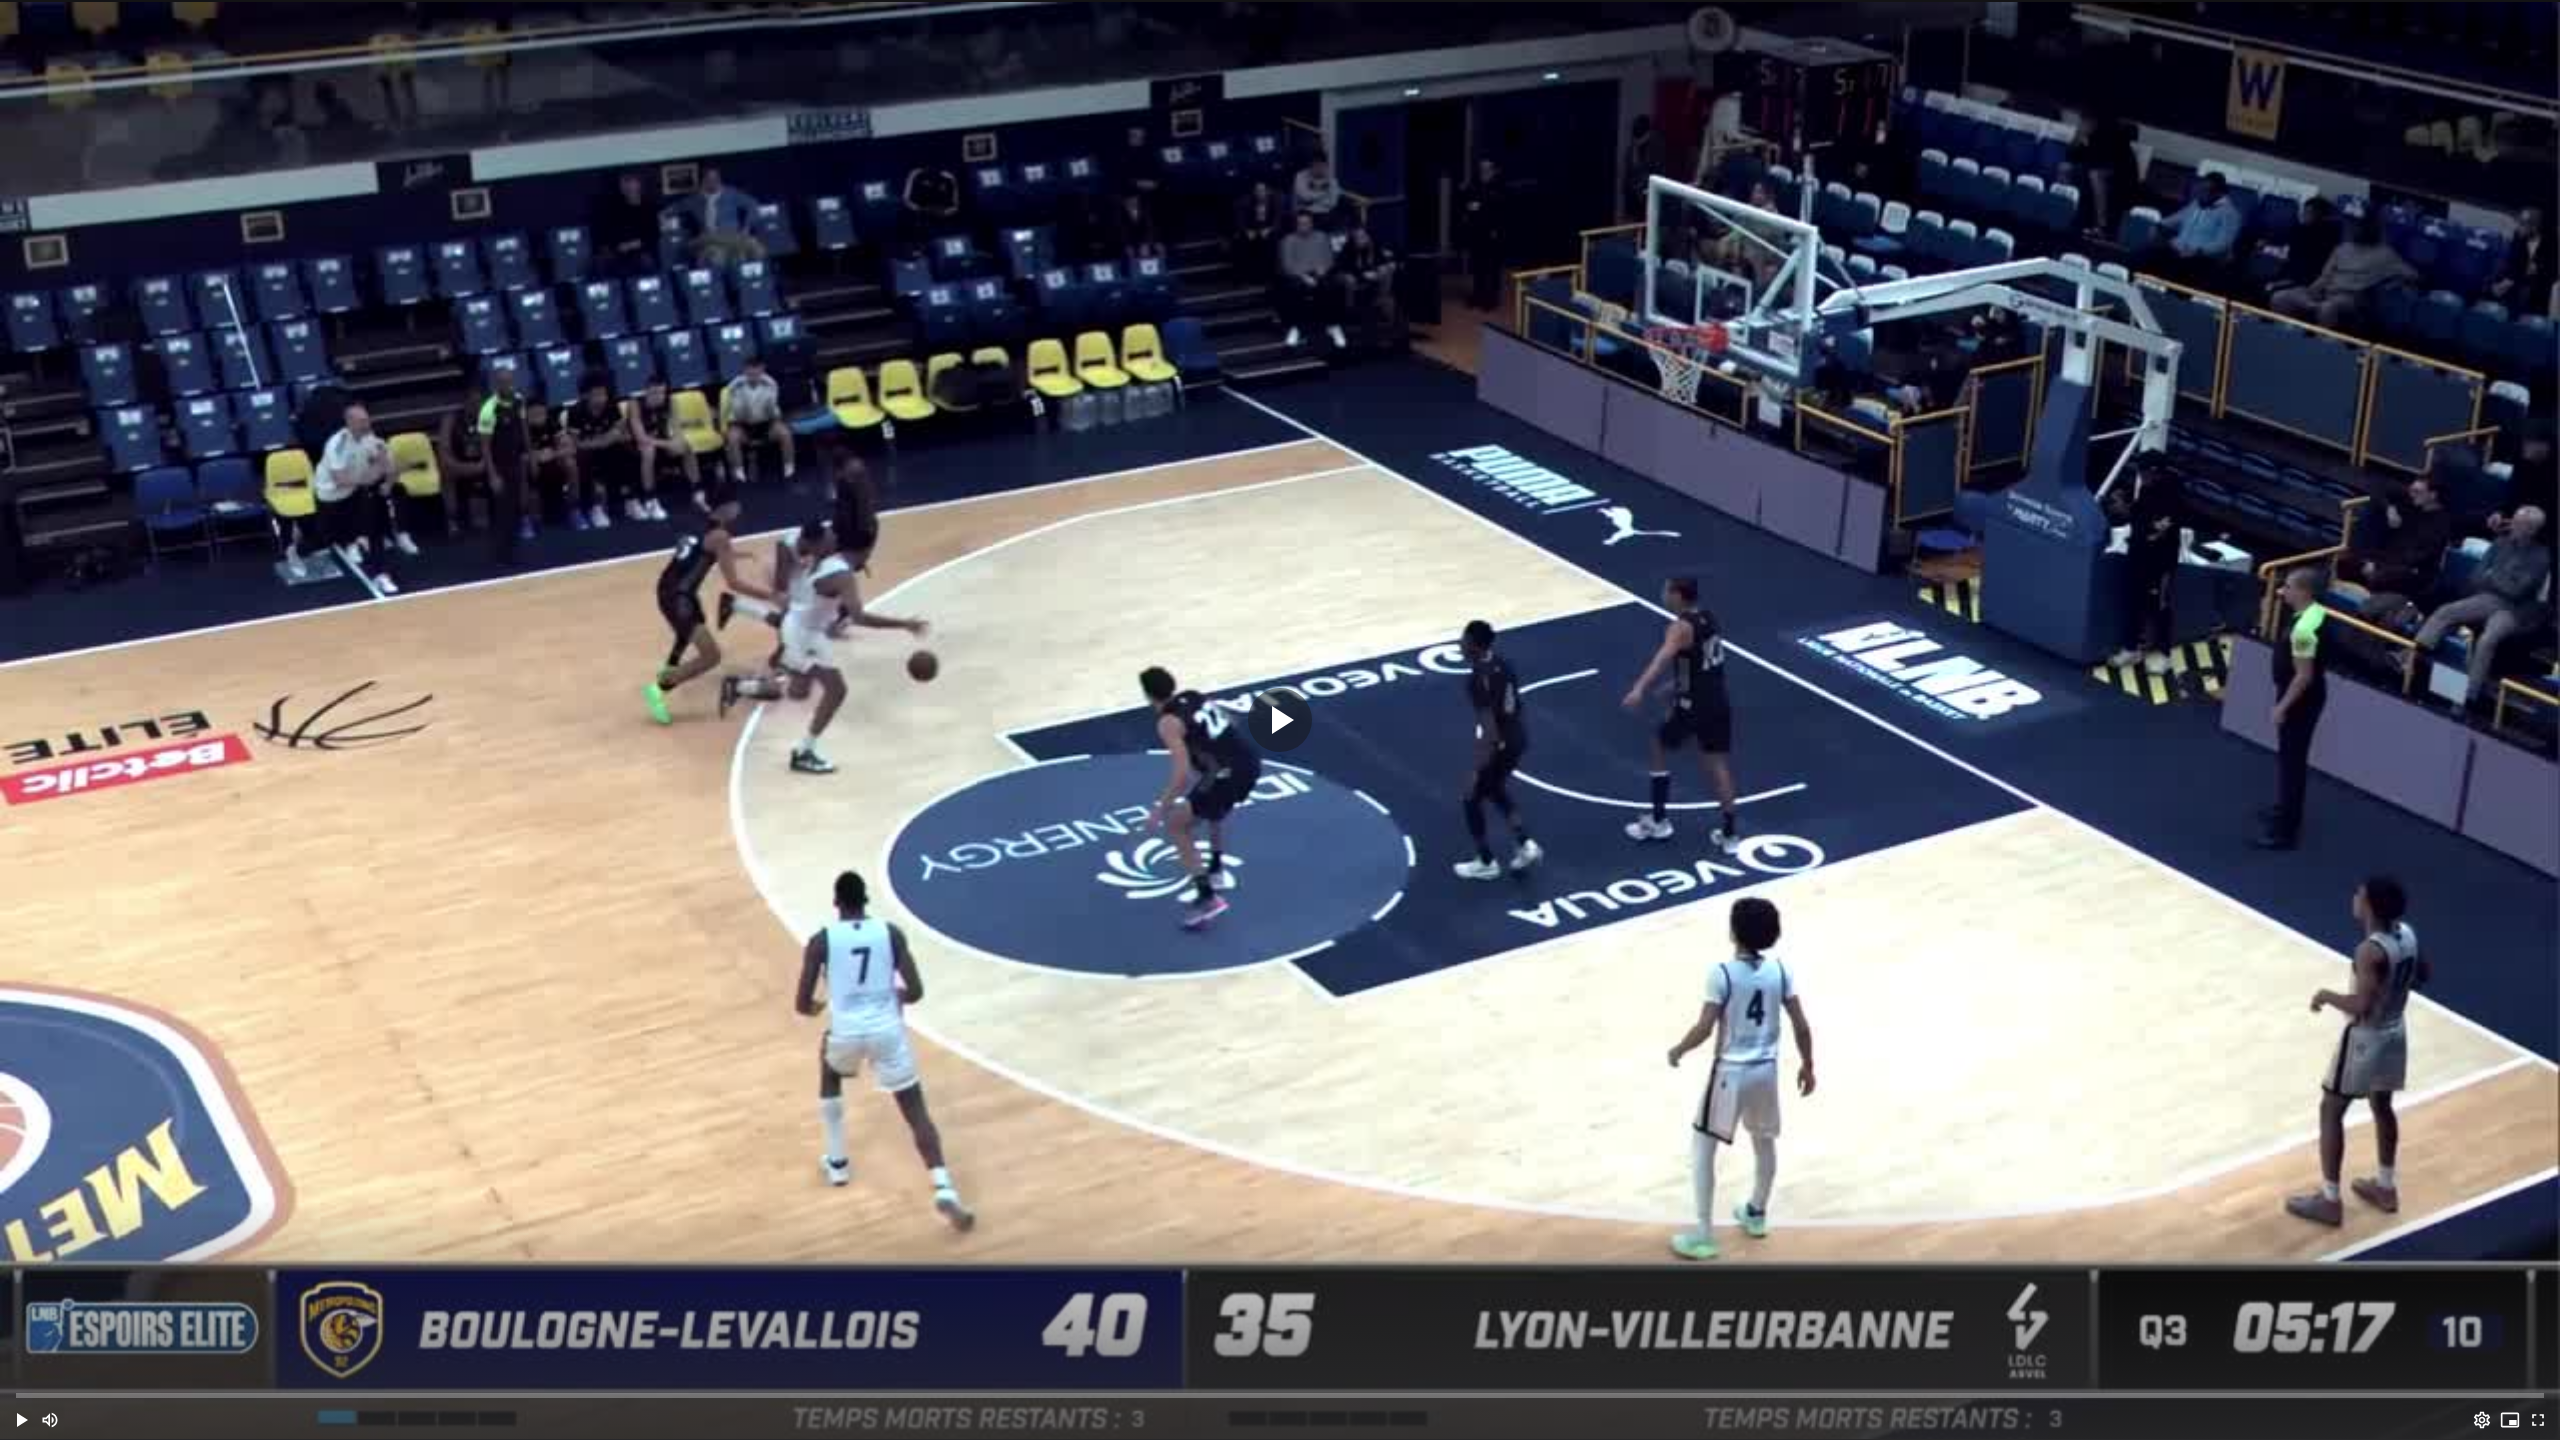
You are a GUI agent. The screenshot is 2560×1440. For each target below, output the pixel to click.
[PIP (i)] (2510, 1420)
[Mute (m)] (50, 1420)
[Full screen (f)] (2538, 1420)
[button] (22, 1420)
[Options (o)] (2482, 1420)
